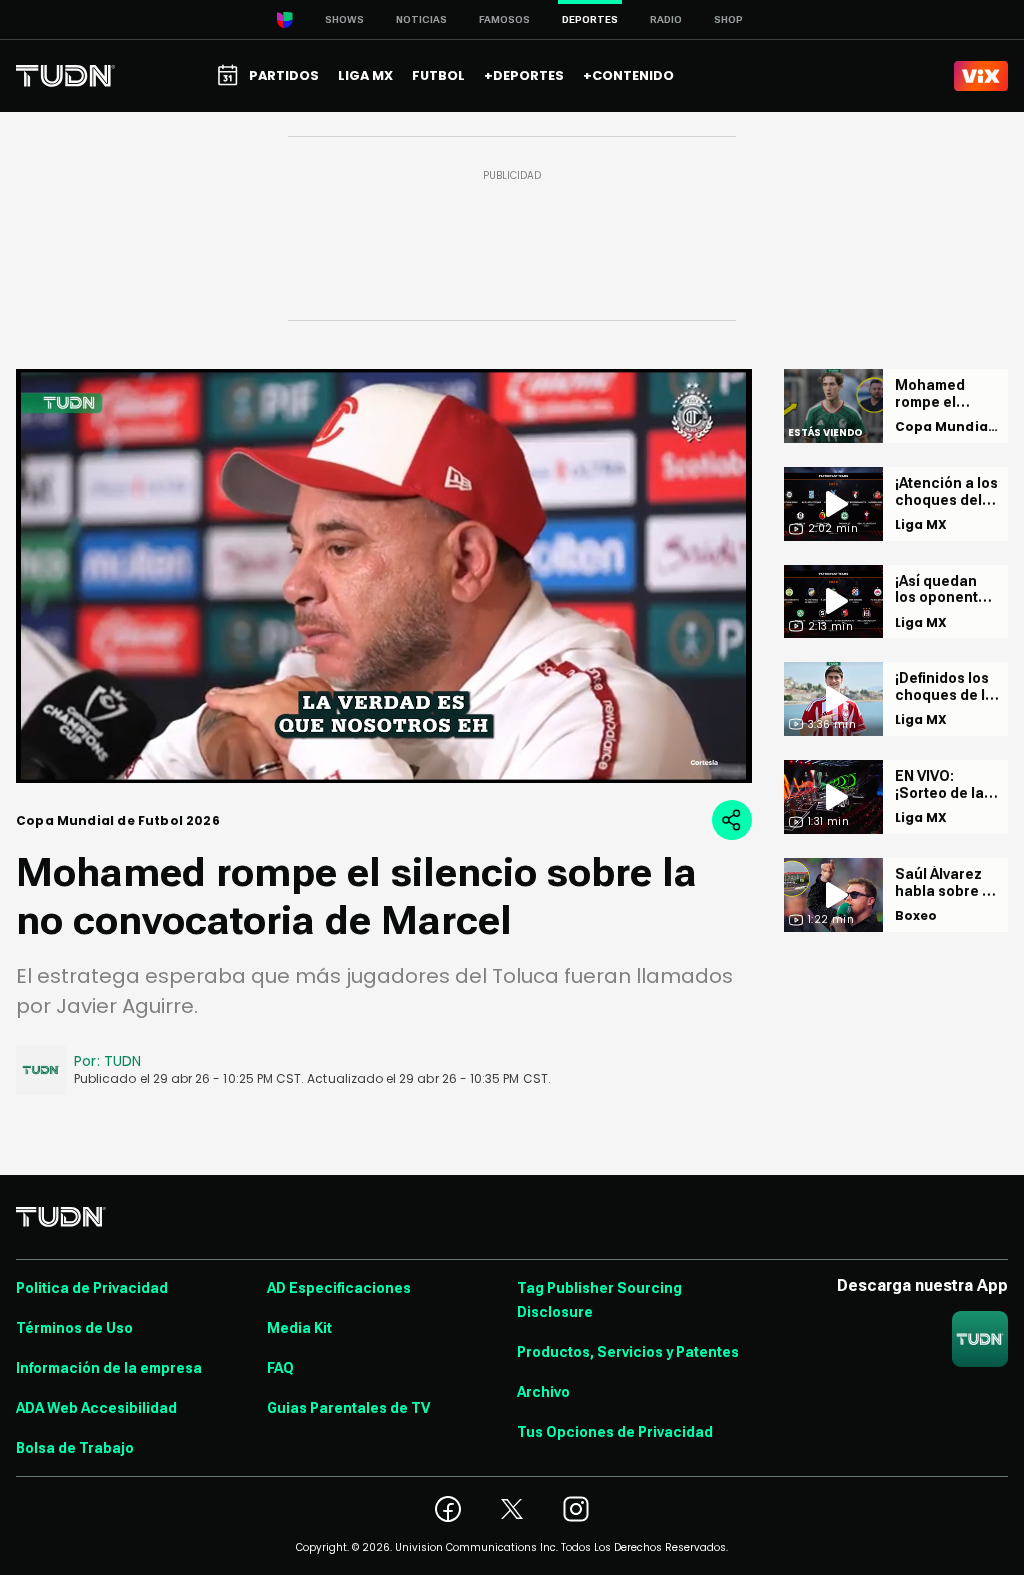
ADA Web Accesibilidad (96, 1408)
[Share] (732, 820)
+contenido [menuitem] (628, 75)
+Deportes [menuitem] (524, 75)
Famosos (504, 19)
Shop (728, 19)
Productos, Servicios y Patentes (628, 1352)
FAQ (280, 1368)
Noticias (421, 19)
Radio (666, 19)
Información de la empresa (109, 1368)
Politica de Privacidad (92, 1288)
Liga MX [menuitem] (365, 75)
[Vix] (981, 76)
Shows (344, 19)
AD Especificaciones (339, 1288)
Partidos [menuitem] (284, 75)
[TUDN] (65, 76)
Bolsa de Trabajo (75, 1448)
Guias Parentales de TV (348, 1408)
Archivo (543, 1392)
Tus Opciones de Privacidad (615, 1432)
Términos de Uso (74, 1328)
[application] (384, 576)
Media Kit (299, 1328)
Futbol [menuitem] (438, 75)
